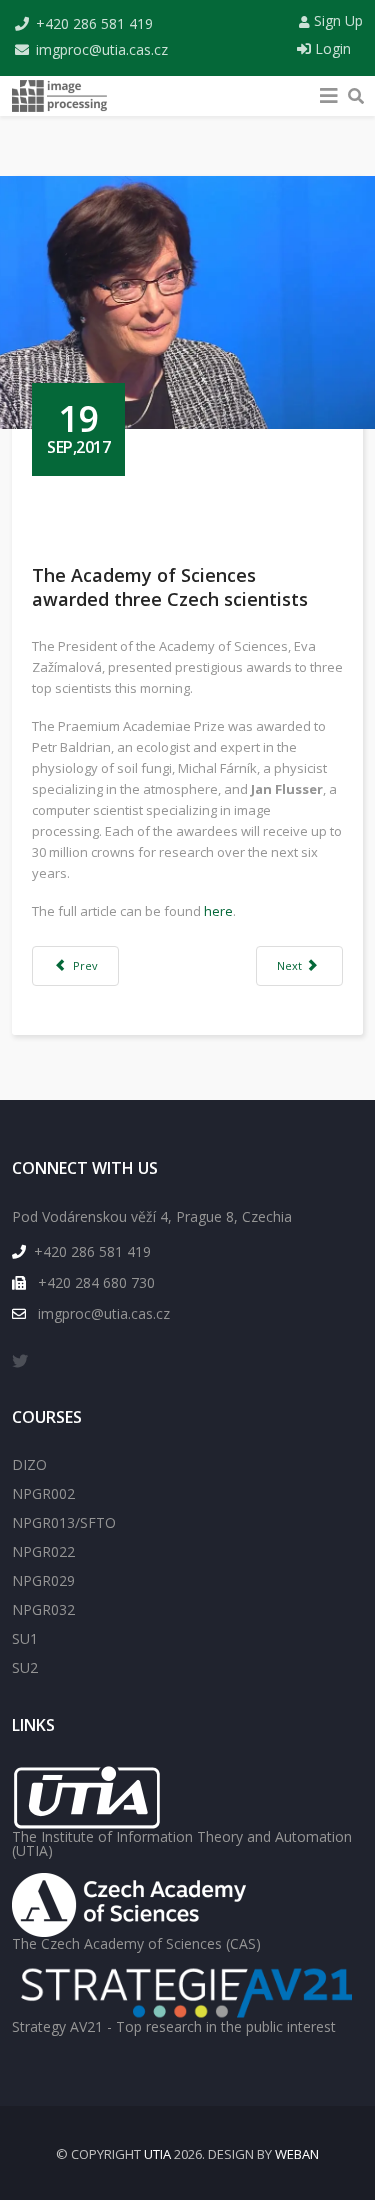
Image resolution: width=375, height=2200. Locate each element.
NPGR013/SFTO (64, 1522)
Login (331, 48)
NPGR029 (43, 1580)
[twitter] (20, 1361)
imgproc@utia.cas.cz (102, 49)
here (218, 911)
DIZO (29, 1464)
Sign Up (336, 20)
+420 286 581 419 (94, 23)
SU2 (25, 1667)
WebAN (297, 2154)
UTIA (157, 2154)
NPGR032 (43, 1609)
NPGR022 (43, 1551)
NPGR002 (43, 1493)
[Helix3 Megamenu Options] (329, 91)
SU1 (25, 1638)
